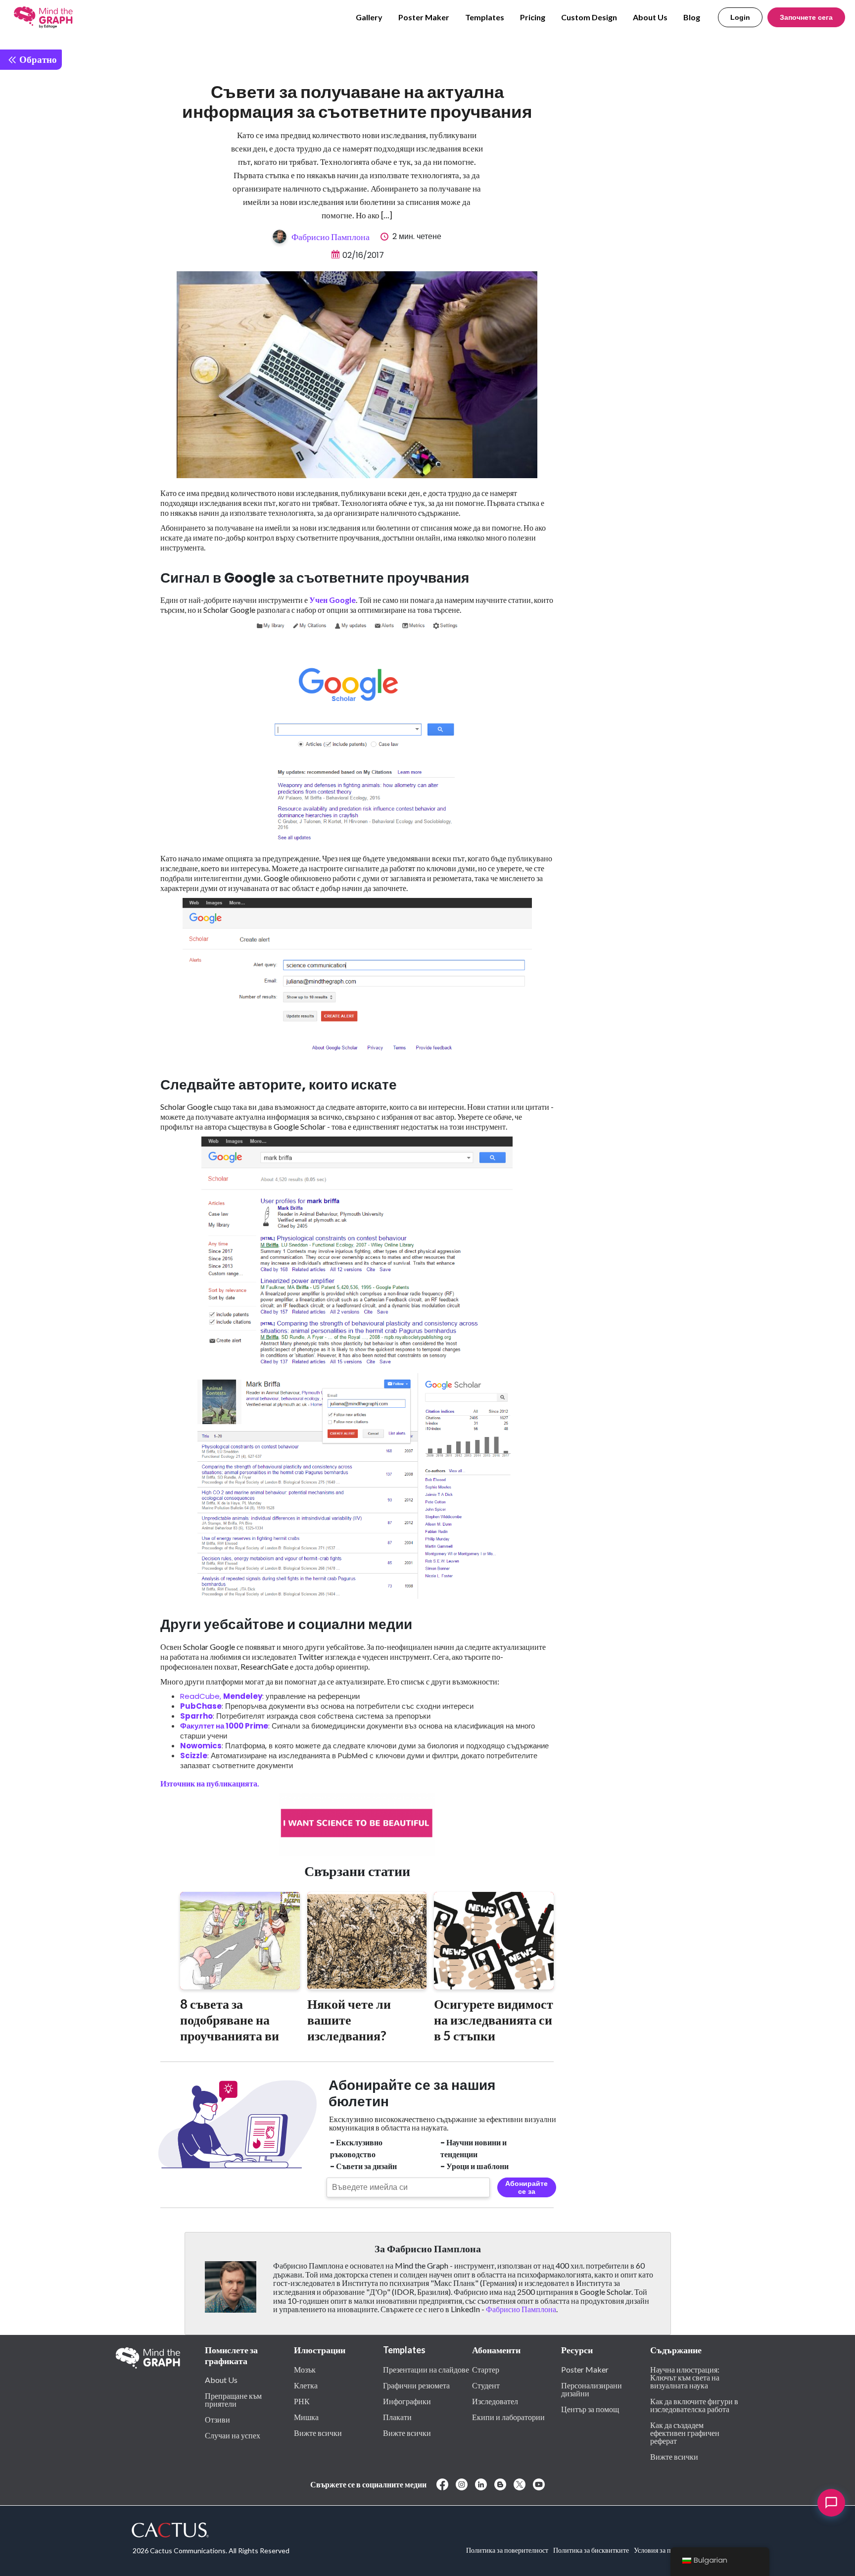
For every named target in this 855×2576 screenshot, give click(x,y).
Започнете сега (806, 17)
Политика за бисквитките (591, 2550)
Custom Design (589, 17)
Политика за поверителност (507, 2550)
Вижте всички (318, 2432)
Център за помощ (590, 2409)
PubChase (201, 1706)
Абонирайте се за (526, 2187)
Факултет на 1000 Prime (224, 1726)
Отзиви (217, 2419)
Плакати (397, 2417)
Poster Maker (424, 17)
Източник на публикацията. (210, 1783)
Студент (486, 2385)
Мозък (305, 2369)
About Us (650, 17)
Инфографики (407, 2401)
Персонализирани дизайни (592, 2389)
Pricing (533, 17)
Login (740, 17)
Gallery (369, 17)
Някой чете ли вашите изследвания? (349, 2020)
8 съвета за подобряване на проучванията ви (230, 2020)
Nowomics (201, 1746)
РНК (302, 2401)
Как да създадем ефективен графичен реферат (685, 2432)
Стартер (486, 2369)
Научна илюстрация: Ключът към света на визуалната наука (685, 2377)
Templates (485, 17)
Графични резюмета (416, 2385)
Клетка (306, 2385)
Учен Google (332, 600)
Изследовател (495, 2401)
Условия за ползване (664, 2550)
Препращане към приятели (233, 2399)
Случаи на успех (233, 2435)
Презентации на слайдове (426, 2369)
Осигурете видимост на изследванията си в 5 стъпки (494, 2020)
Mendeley (243, 1696)
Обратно (37, 59)
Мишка (306, 2417)
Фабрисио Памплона (331, 237)
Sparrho (196, 1716)
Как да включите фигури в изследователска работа (694, 2405)
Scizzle (194, 1756)
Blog (692, 17)
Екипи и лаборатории (508, 2417)
